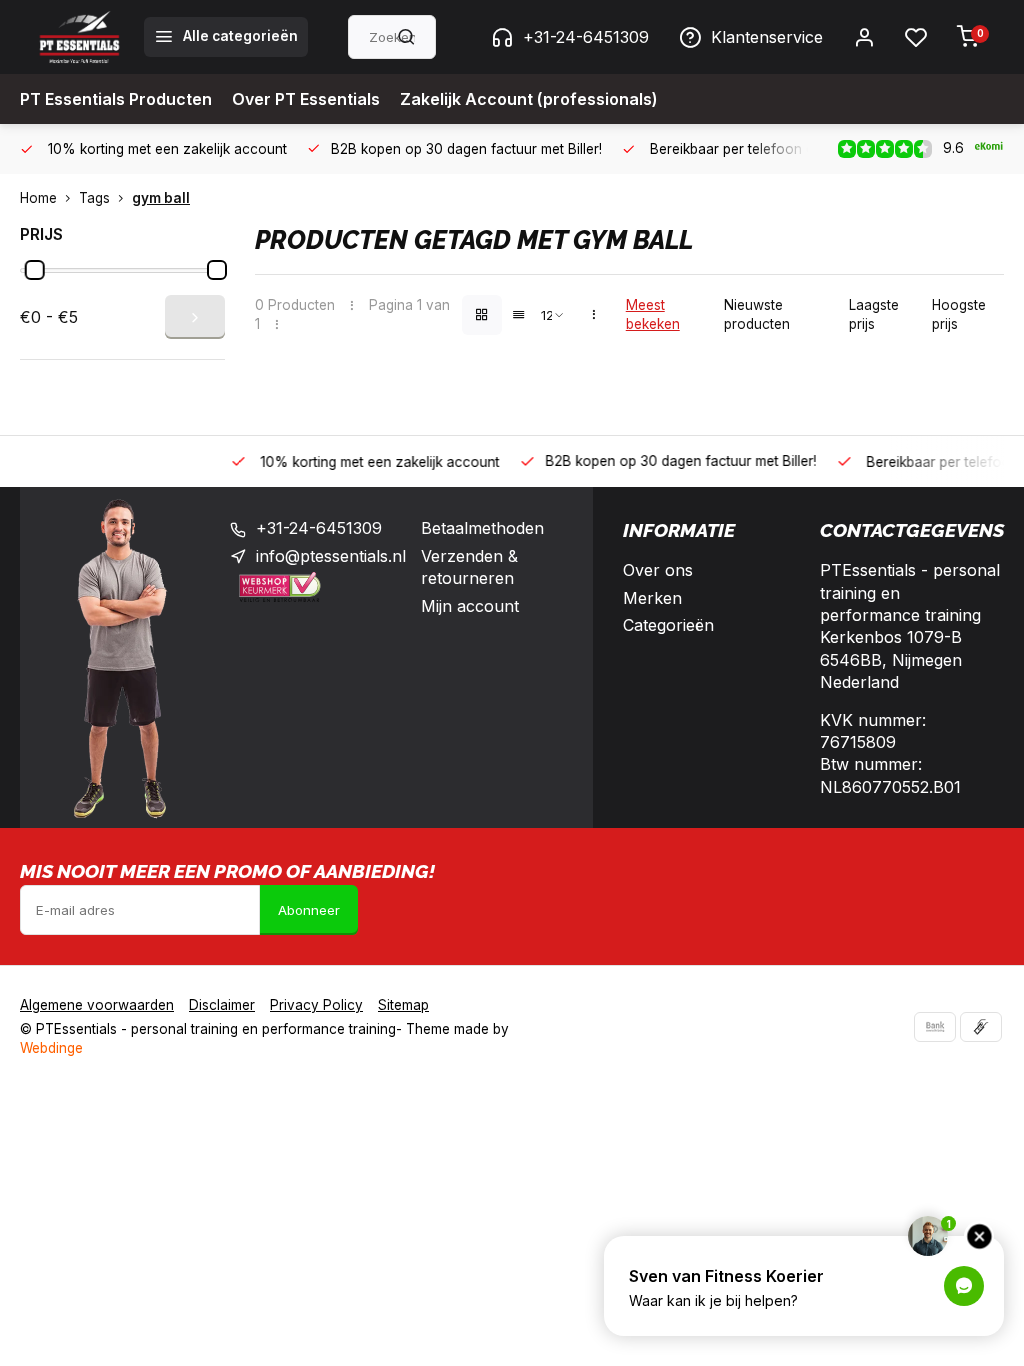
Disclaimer (222, 1005)
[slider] (35, 270)
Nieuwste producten (757, 314)
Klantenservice (767, 37)
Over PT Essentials (306, 99)
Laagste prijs (874, 314)
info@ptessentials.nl (331, 556)
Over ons (658, 570)
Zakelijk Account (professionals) (529, 99)
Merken (652, 598)
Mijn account (470, 606)
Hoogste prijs (959, 314)
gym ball (161, 198)
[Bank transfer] (935, 1027)
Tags (94, 198)
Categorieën (668, 625)
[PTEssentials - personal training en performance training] (79, 37)
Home (38, 198)
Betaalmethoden (482, 528)
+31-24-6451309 (586, 37)
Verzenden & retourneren (469, 567)
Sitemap (403, 1005)
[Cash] (981, 1027)
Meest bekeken (653, 314)
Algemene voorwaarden (97, 1005)
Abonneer (309, 910)
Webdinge (51, 1048)
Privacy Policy (316, 1005)
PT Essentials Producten (116, 99)
